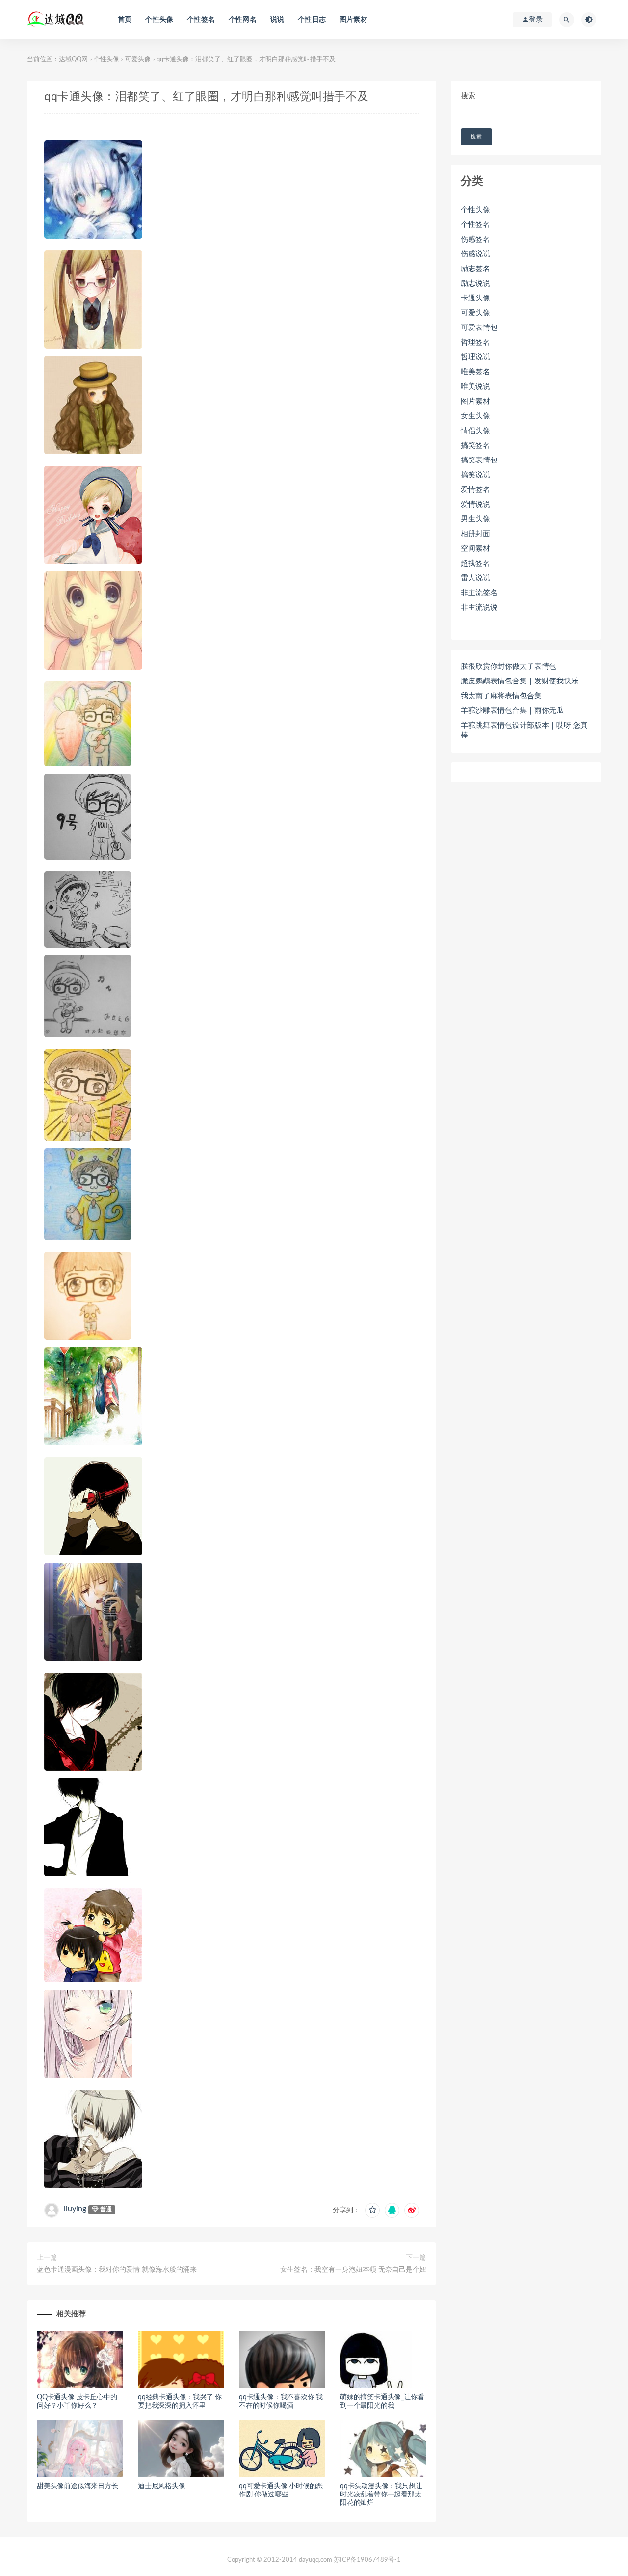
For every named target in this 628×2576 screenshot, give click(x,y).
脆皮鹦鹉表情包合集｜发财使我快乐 (520, 681)
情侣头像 (475, 431)
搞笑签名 (475, 446)
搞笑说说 (475, 475)
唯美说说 (475, 387)
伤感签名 (475, 239)
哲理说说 (475, 357)
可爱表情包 (479, 328)
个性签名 (201, 20)
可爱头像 (138, 60)
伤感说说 (475, 254)
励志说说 (475, 284)
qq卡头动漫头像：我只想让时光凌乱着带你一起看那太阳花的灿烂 (381, 2495)
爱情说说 (475, 504)
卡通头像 (475, 298)
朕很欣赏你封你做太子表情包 (509, 666)
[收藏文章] (372, 2210)
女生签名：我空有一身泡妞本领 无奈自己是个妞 (353, 2270)
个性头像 (159, 20)
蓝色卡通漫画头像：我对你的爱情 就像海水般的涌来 (117, 2270)
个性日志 (312, 20)
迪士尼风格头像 (162, 2486)
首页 (125, 20)
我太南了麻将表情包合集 (501, 696)
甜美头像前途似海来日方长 (78, 2486)
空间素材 (475, 549)
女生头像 (475, 416)
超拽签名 (475, 563)
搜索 (468, 96)
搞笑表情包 (479, 460)
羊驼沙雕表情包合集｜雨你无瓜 (512, 711)
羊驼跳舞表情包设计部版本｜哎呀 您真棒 (524, 730)
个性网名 (243, 20)
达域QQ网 (73, 60)
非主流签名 (479, 593)
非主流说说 (479, 608)
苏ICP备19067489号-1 (367, 2560)
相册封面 (475, 534)
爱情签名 (475, 490)
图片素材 (353, 20)
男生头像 (475, 519)
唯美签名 (475, 372)
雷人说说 (475, 578)
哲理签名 (475, 342)
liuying (75, 2209)
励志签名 (475, 269)
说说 (277, 20)
